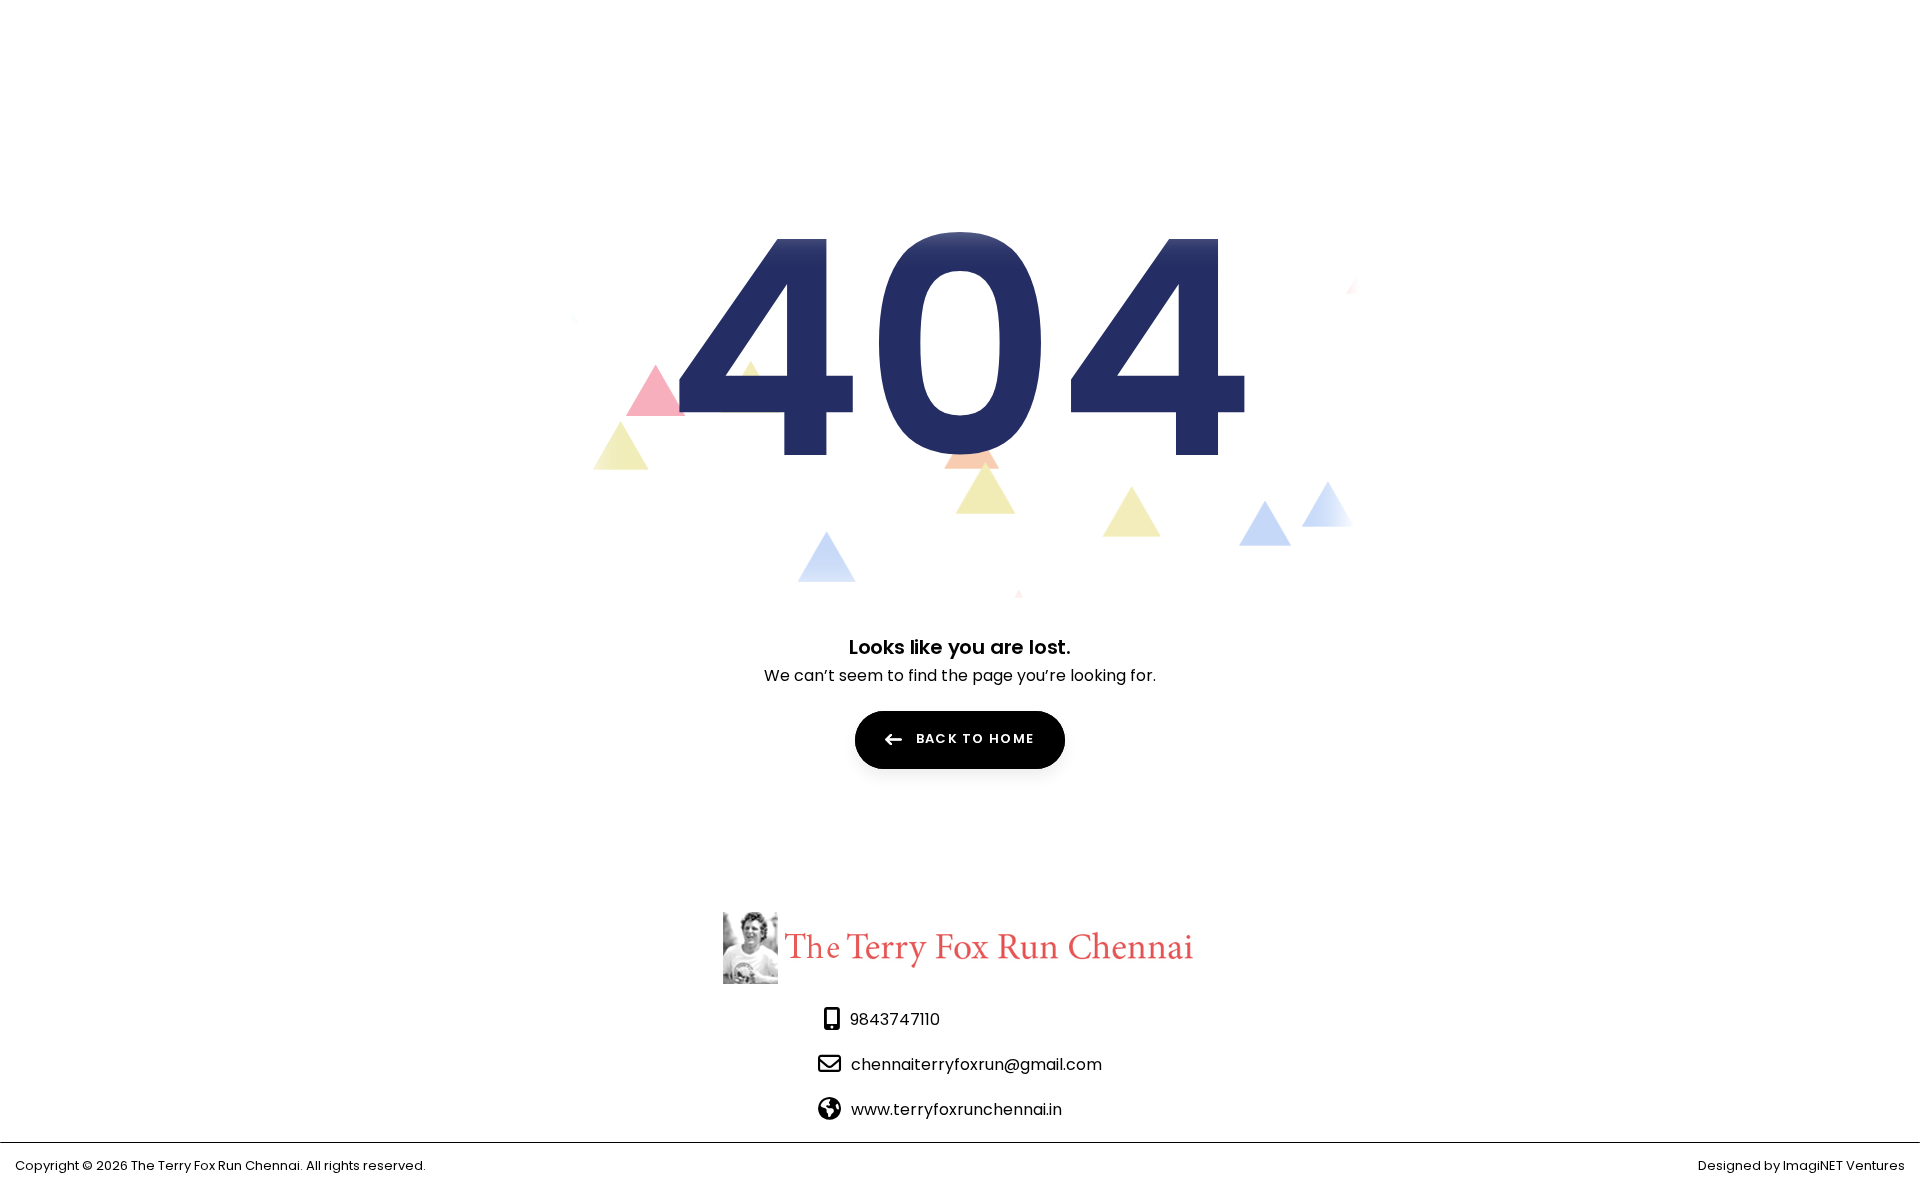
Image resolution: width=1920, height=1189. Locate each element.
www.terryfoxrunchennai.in (956, 1109)
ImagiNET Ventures (1842, 1165)
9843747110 (895, 1019)
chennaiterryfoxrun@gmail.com (976, 1064)
